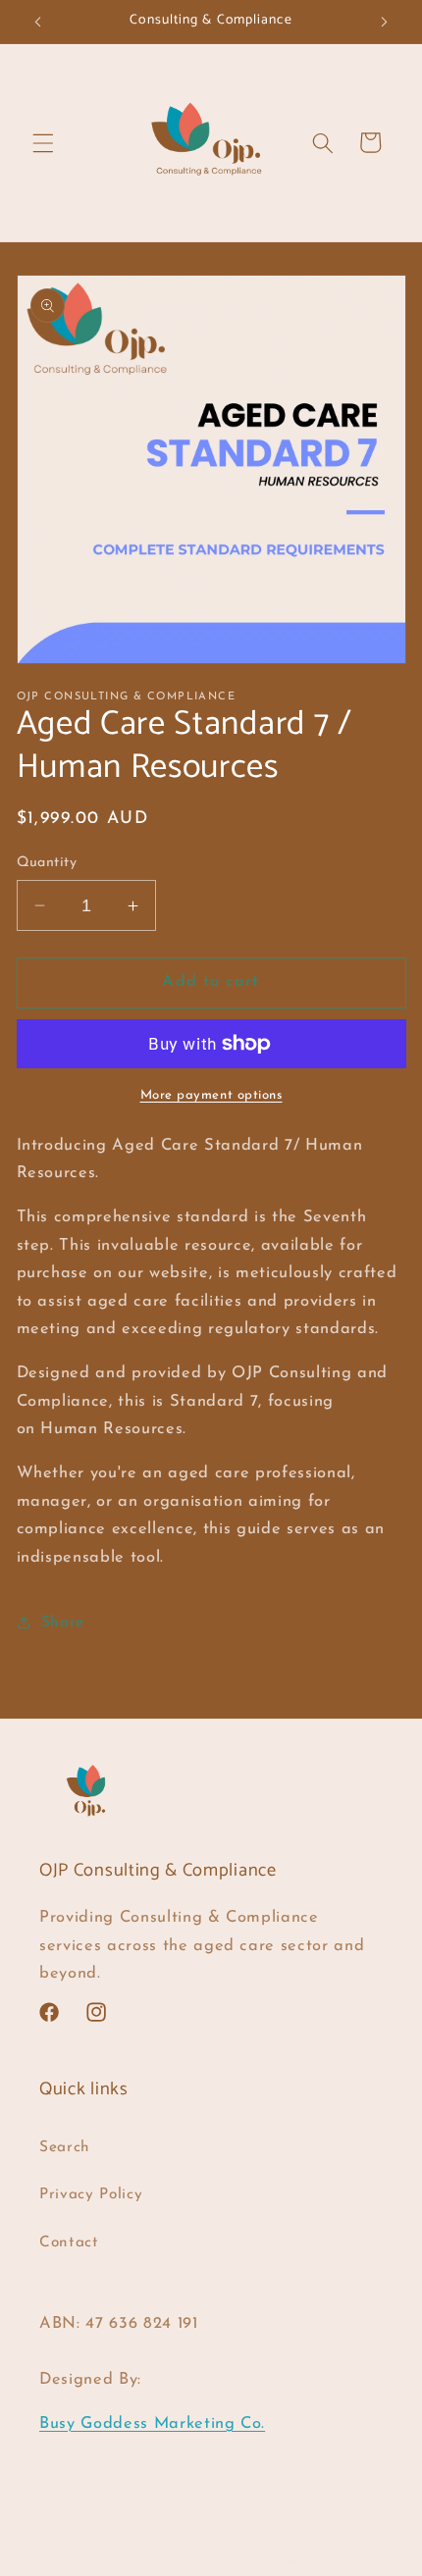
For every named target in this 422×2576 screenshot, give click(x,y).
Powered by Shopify (331, 2561)
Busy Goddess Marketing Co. (152, 2424)
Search (65, 2147)
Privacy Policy (91, 2194)
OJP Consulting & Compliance (178, 2561)
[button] (43, 142)
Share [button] (63, 1623)
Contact (69, 2242)
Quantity (47, 863)
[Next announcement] (385, 22)
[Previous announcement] (38, 22)
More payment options (211, 1095)
